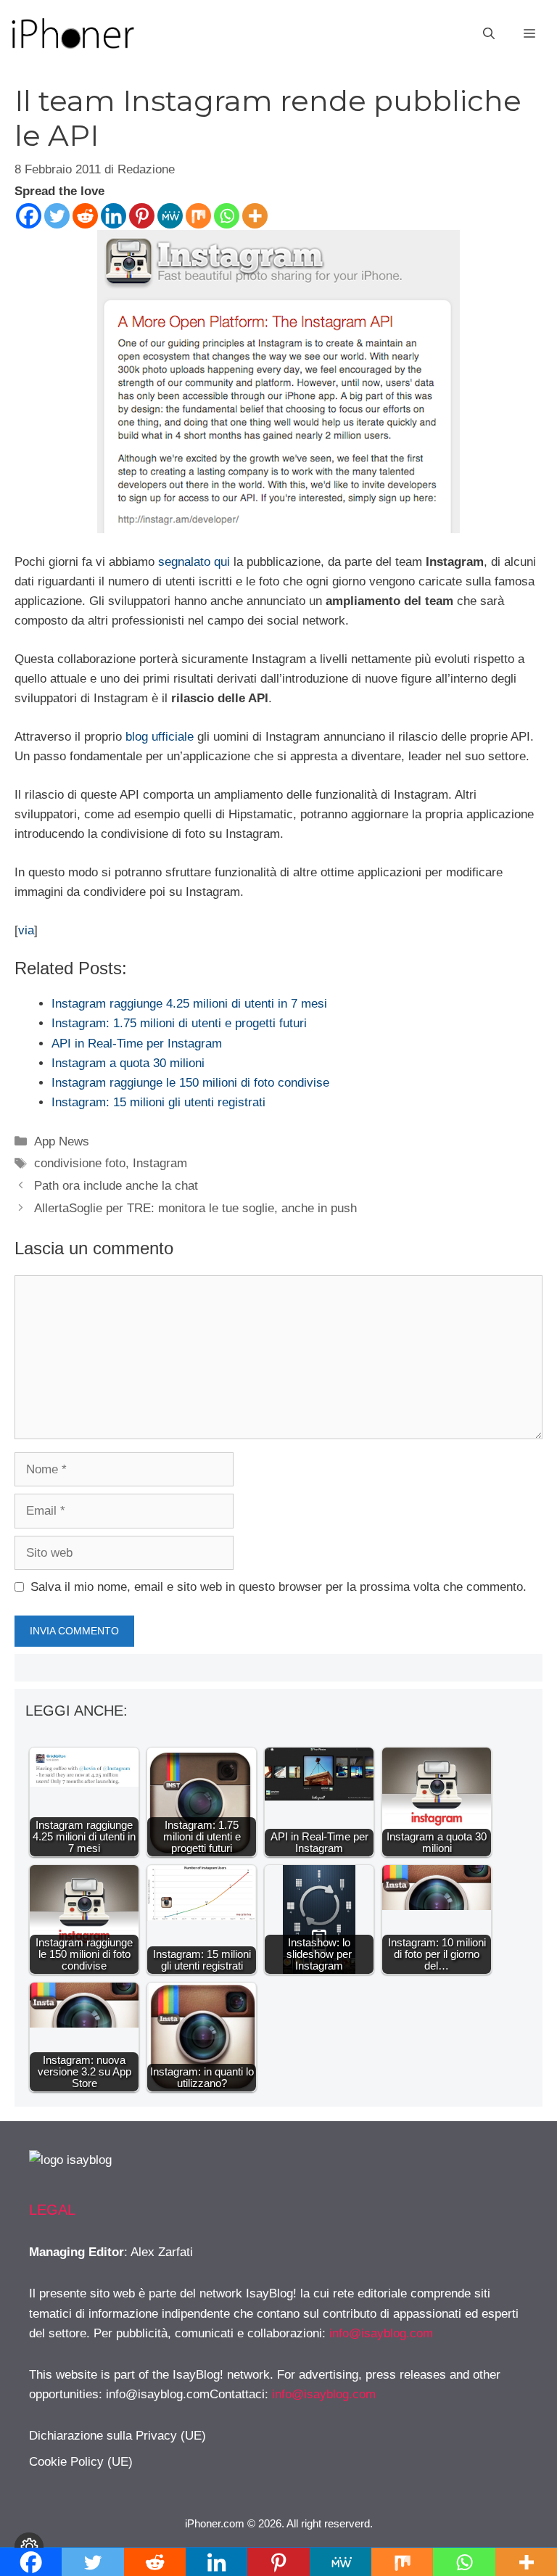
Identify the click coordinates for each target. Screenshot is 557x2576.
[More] (255, 216)
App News (62, 1141)
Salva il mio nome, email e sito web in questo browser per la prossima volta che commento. (278, 1587)
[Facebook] (29, 216)
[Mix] (198, 216)
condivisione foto (80, 1163)
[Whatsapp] (227, 216)
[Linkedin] (114, 216)
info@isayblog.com (381, 2333)
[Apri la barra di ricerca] (489, 34)
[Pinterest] (142, 216)
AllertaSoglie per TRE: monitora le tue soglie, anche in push (195, 1208)
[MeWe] (170, 216)
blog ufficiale (160, 737)
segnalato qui (194, 562)
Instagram (160, 1163)
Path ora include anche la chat (116, 1186)
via (26, 930)
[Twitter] (57, 216)
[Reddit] (85, 216)
